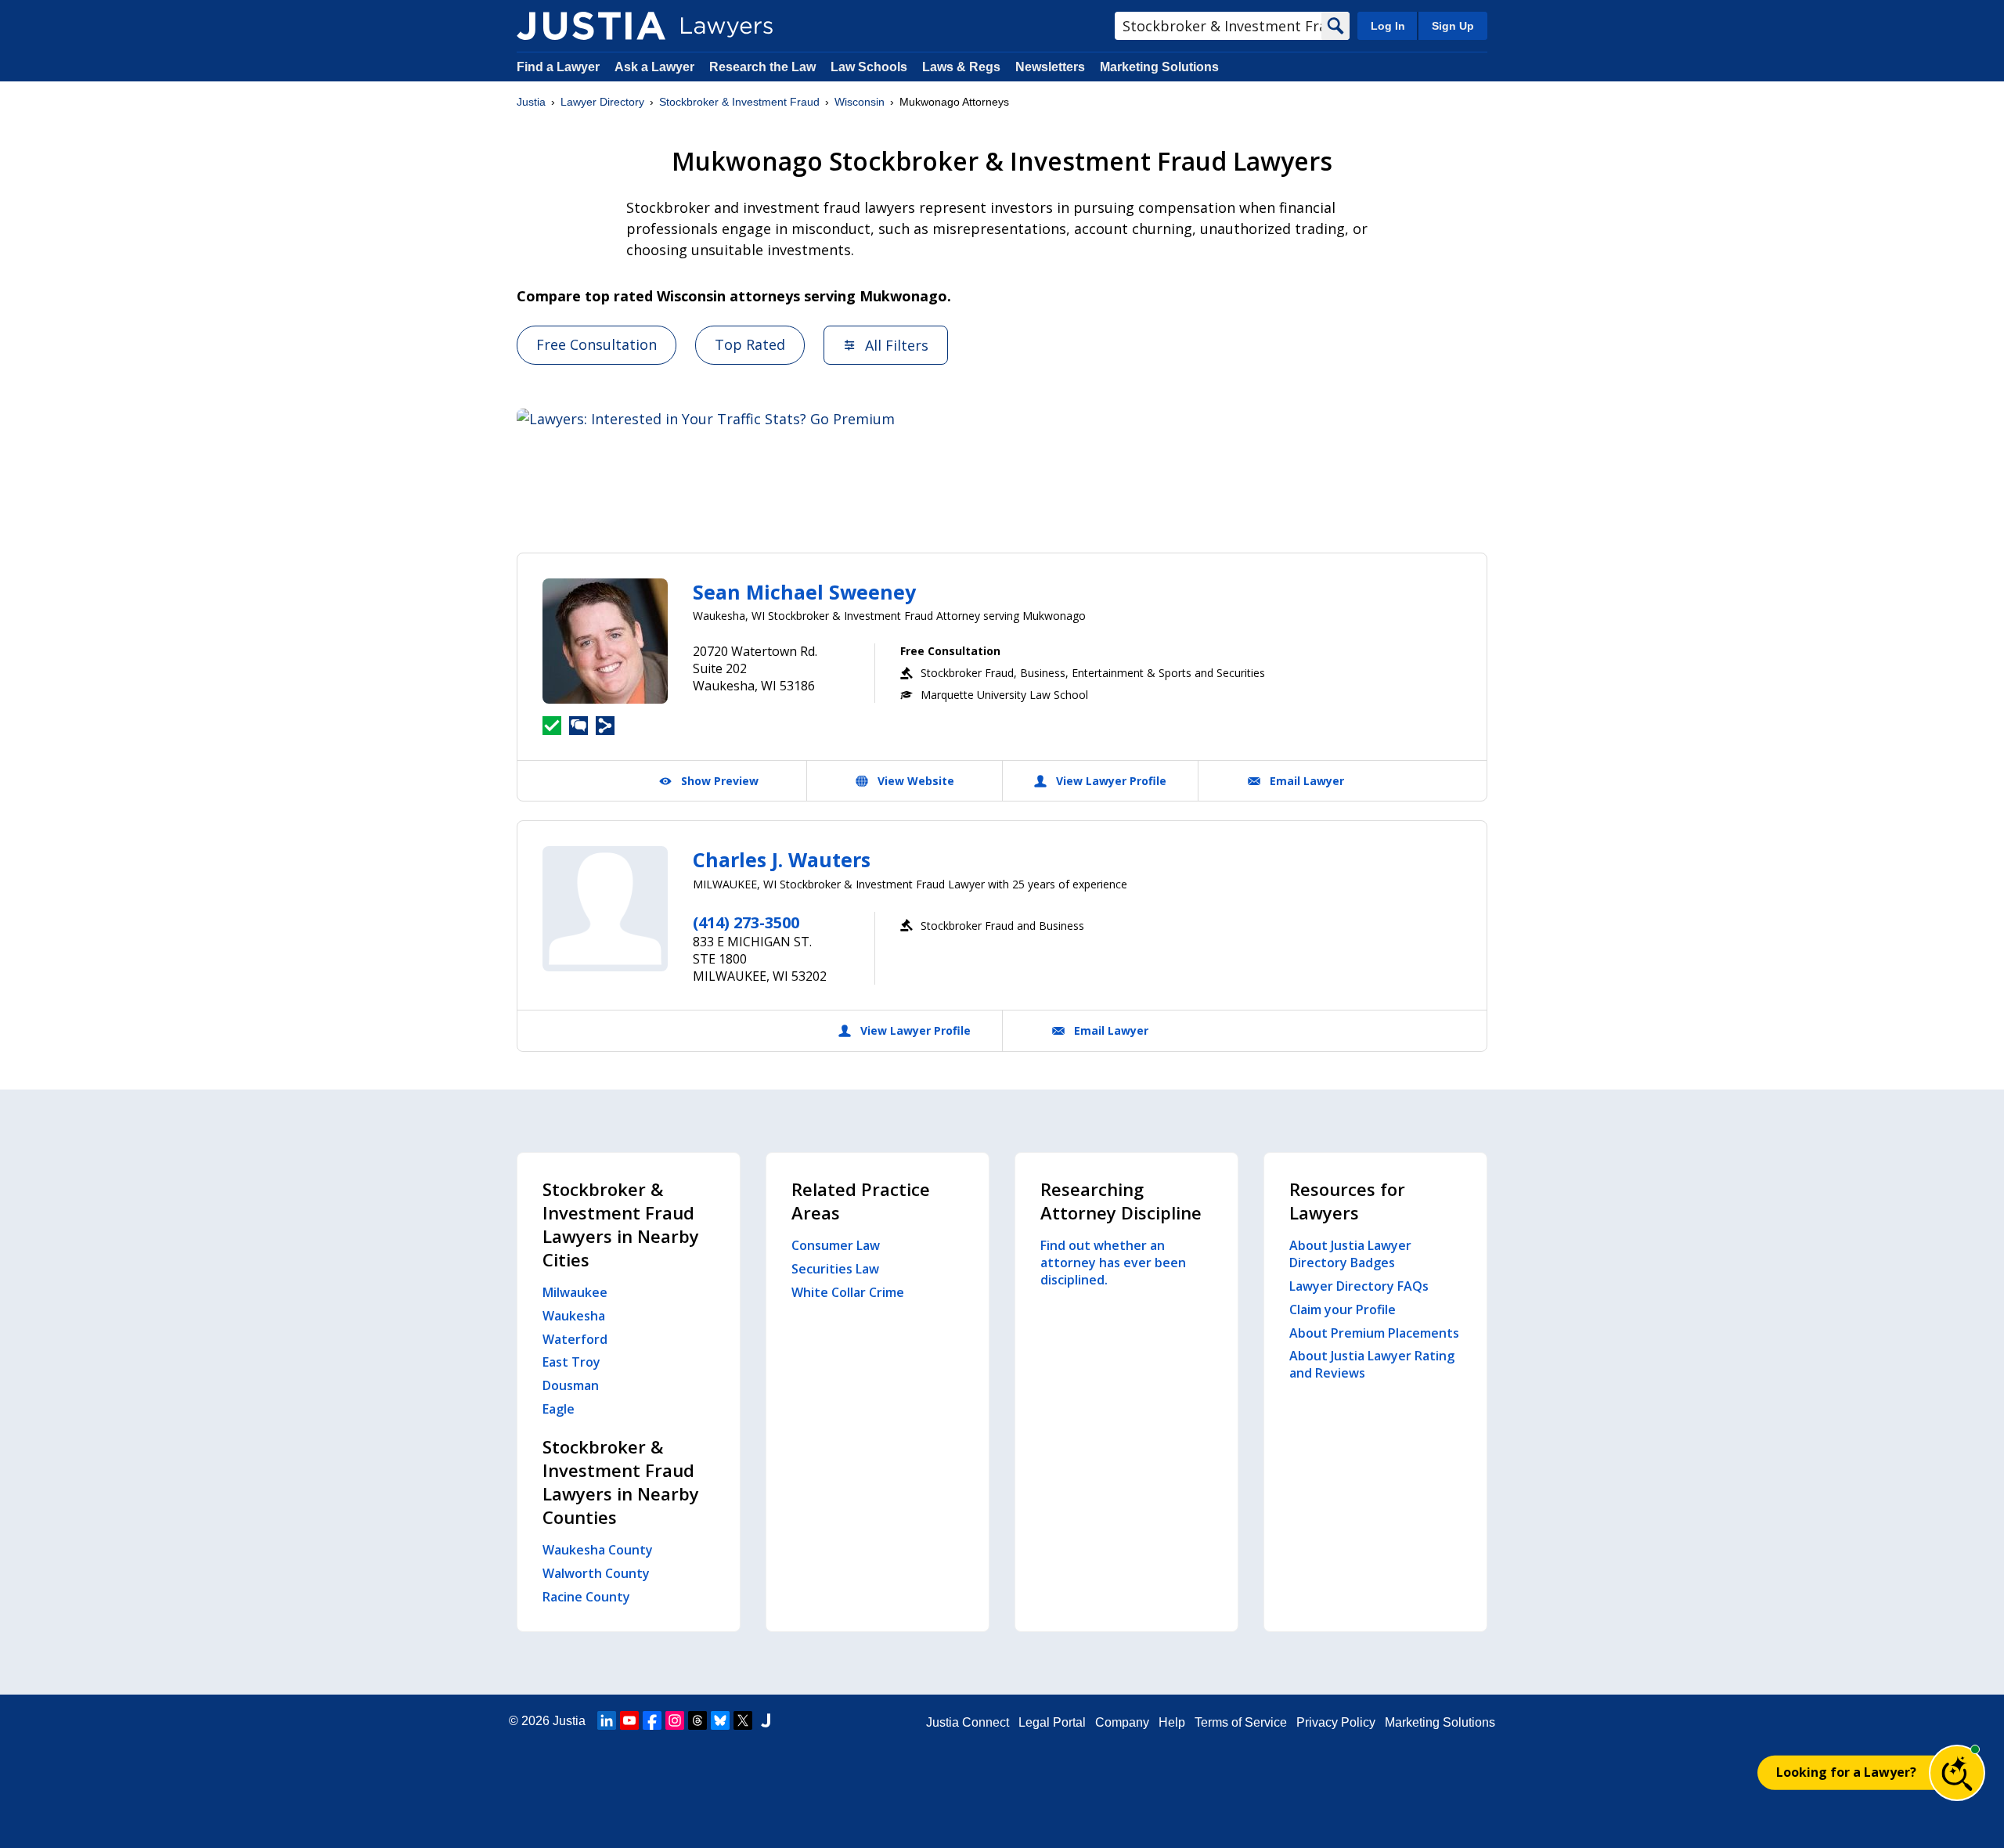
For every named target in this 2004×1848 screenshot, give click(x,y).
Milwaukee (575, 1292)
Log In (1388, 26)
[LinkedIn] (607, 1720)
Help (1172, 1722)
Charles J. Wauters (782, 859)
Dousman (571, 1385)
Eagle (559, 1409)
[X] (743, 1720)
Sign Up (1453, 26)
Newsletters (1050, 67)
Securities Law (835, 1269)
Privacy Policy (1336, 1722)
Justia (531, 102)
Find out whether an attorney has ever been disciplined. (1113, 1263)
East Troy (571, 1362)
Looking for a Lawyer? (1846, 1772)
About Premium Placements (1374, 1333)
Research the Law (762, 67)
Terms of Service (1241, 1722)
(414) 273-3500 (746, 922)
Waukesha (574, 1316)
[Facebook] (652, 1720)
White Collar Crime (848, 1292)
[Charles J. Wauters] (605, 909)
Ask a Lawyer (656, 67)
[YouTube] (629, 1720)
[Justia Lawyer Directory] (591, 26)
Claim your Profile (1343, 1309)
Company (1122, 1722)
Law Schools (869, 67)
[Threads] (697, 1720)
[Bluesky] (720, 1720)
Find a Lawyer (558, 67)
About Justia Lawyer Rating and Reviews (1372, 1364)
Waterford (575, 1339)
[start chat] (1957, 1773)
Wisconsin (860, 102)
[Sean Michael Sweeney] (605, 641)
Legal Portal (1052, 1722)
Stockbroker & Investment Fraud (739, 102)
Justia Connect (968, 1722)
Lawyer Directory (602, 102)
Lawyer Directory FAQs (1359, 1286)
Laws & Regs (961, 67)
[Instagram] (675, 1720)
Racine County (586, 1597)
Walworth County (596, 1573)
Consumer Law (836, 1245)
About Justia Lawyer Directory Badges (1350, 1254)
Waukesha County (598, 1550)
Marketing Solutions (1159, 67)
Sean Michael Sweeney (804, 592)
